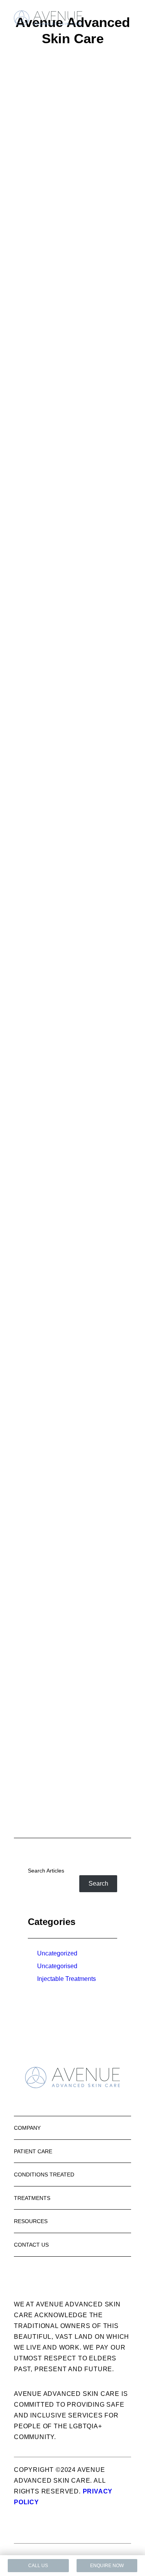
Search (98, 1883)
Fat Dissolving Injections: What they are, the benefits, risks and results (72, 1365)
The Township (112, 2551)
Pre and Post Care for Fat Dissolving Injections (73, 1203)
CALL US (38, 2566)
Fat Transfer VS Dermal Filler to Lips (73, 1591)
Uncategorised (57, 1966)
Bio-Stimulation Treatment (72, 1052)
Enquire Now (107, 2566)
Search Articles (46, 1871)
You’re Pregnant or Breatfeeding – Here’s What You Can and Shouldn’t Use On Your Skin (73, 1712)
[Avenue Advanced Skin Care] (48, 18)
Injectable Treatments (67, 1979)
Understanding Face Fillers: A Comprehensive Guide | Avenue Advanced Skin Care (72, 853)
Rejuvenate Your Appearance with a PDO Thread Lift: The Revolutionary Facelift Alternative (73, 662)
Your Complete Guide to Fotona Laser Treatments (73, 224)
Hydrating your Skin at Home (72, 1482)
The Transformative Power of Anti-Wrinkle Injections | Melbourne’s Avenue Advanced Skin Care (72, 428)
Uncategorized (57, 1953)
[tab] (72, 2128)
